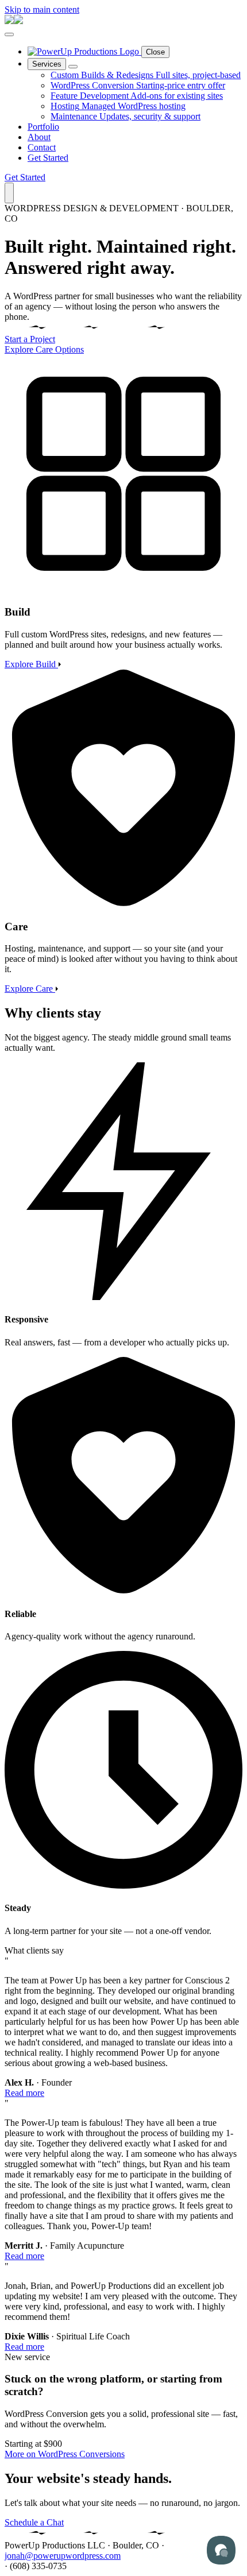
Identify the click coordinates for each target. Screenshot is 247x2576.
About (39, 137)
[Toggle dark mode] (9, 193)
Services (47, 64)
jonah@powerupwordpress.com (63, 2556)
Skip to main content (42, 9)
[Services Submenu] (73, 67)
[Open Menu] (9, 34)
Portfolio (43, 127)
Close (155, 52)
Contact (42, 147)
